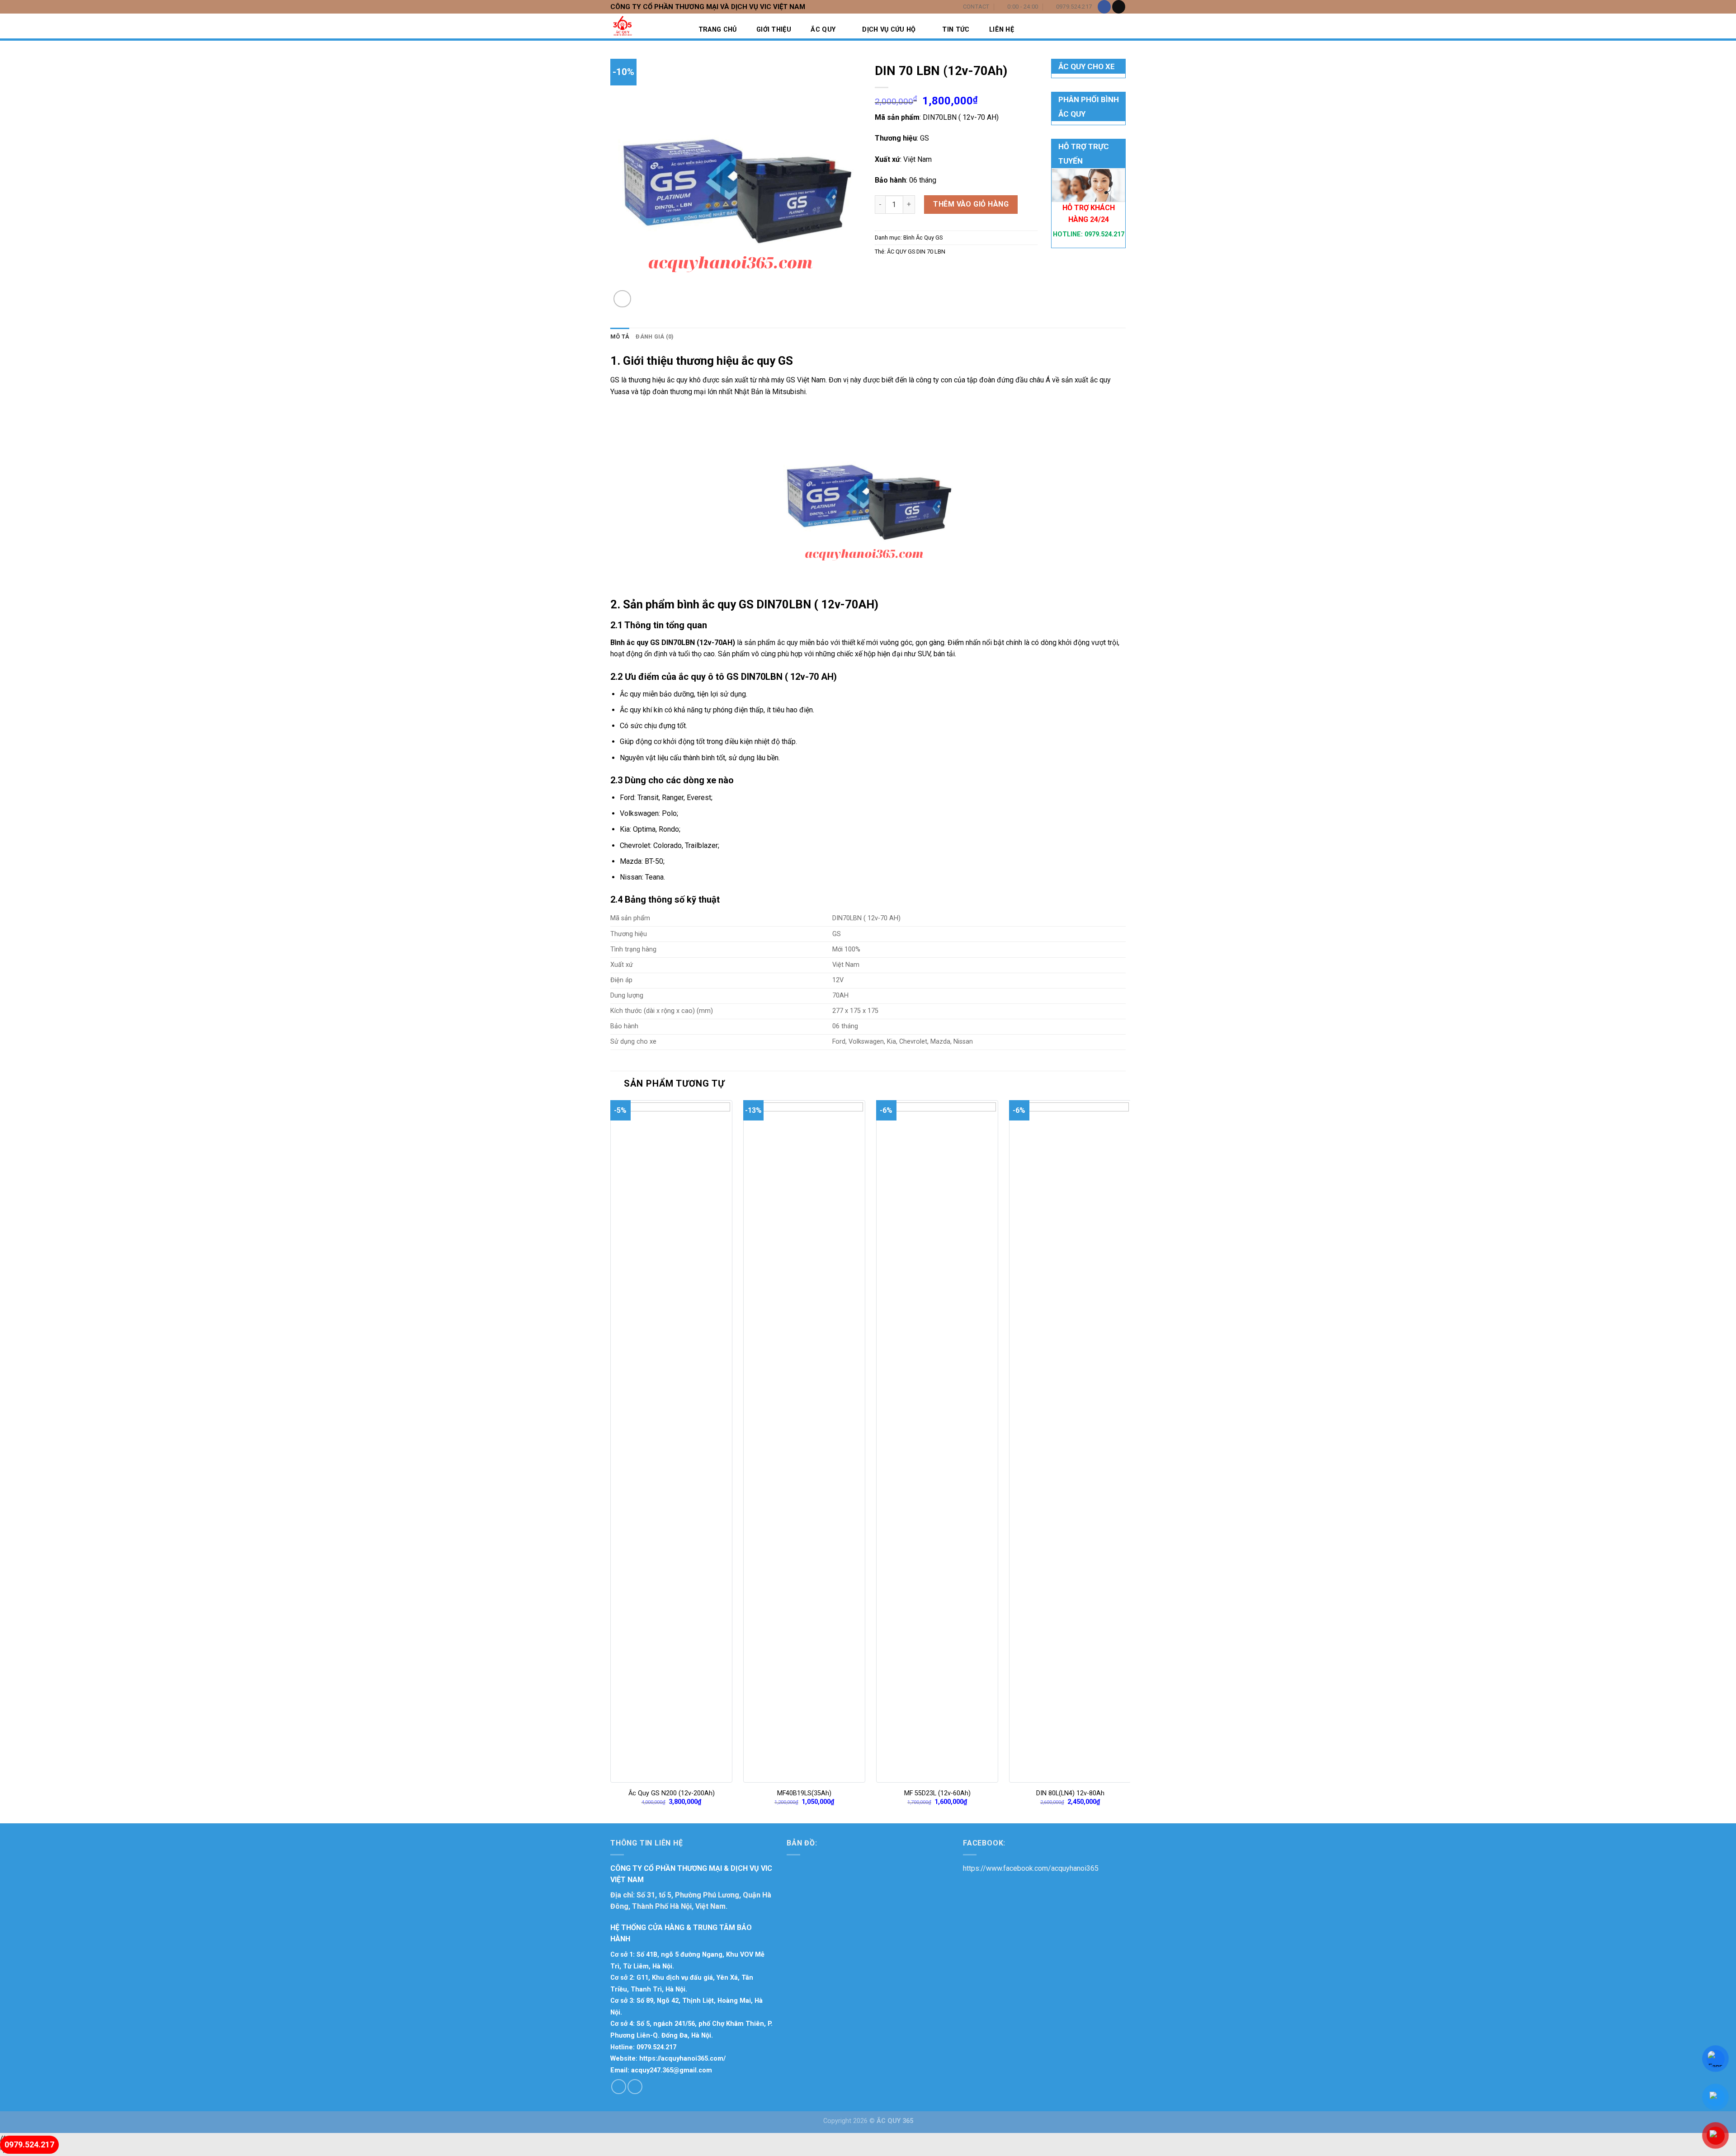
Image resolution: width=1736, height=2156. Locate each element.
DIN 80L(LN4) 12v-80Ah (1070, 1793)
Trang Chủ (718, 30)
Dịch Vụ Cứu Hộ (889, 30)
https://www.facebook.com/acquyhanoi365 (1031, 1868)
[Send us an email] (1119, 7)
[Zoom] (622, 299)
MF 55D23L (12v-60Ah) (937, 1793)
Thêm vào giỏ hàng (971, 204)
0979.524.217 (1104, 234)
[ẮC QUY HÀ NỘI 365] (656, 26)
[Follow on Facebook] (1104, 7)
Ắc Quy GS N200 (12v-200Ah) (672, 1793)
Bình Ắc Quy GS (923, 238)
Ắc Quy (823, 30)
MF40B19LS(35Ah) (804, 1793)
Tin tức (956, 30)
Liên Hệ (1002, 30)
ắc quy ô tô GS (709, 677)
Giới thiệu (774, 30)
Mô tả (620, 337)
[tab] (620, 337)
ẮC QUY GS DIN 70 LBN (916, 252)
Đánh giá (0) (655, 337)
